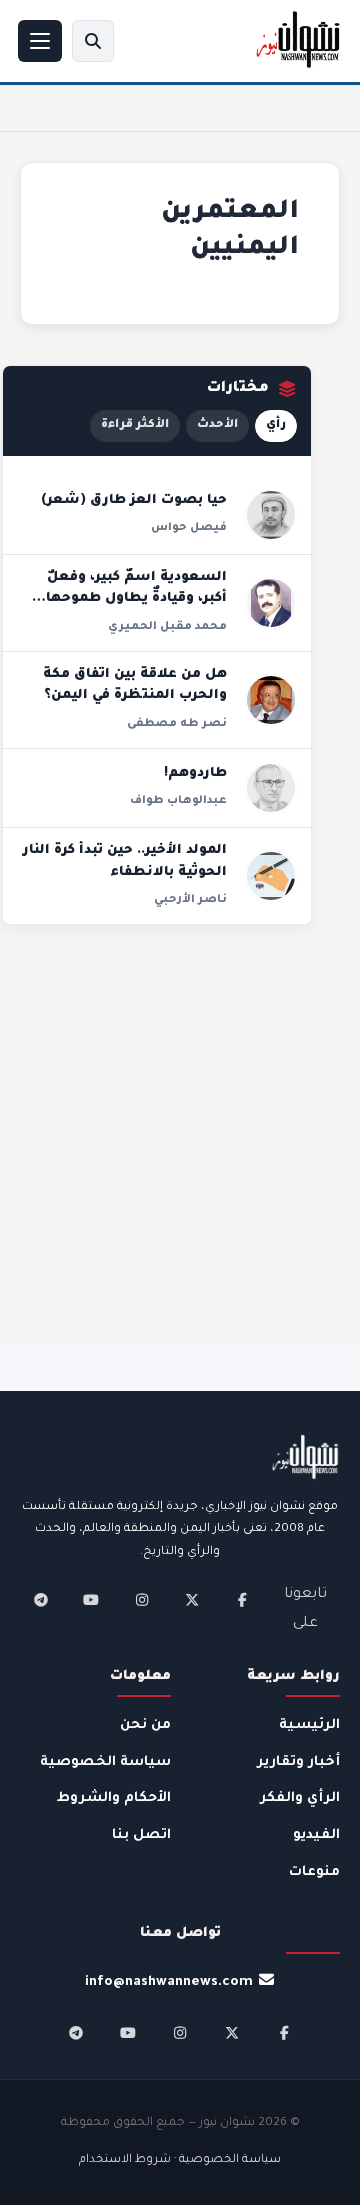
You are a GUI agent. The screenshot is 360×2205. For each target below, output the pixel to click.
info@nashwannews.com (169, 1982)
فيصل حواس (189, 528)
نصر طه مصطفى (177, 724)
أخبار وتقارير (298, 1762)
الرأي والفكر (300, 1798)
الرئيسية (309, 1725)
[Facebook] (242, 1600)
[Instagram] (142, 1600)
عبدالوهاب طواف (178, 801)
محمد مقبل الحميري (167, 627)
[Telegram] (41, 1600)
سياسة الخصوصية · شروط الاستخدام (180, 2160)
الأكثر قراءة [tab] (135, 425)
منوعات (314, 1872)
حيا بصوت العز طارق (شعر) (134, 501)
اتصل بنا (141, 1835)
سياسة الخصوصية (105, 1762)
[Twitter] (192, 1600)
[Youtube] (91, 1600)
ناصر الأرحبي (190, 900)
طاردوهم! (195, 774)
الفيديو (316, 1835)
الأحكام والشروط (114, 1798)
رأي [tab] (276, 425)
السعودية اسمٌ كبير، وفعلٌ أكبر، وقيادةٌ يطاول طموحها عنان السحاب (136, 599)
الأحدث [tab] (217, 425)
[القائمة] (40, 41)
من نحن (145, 1725)
